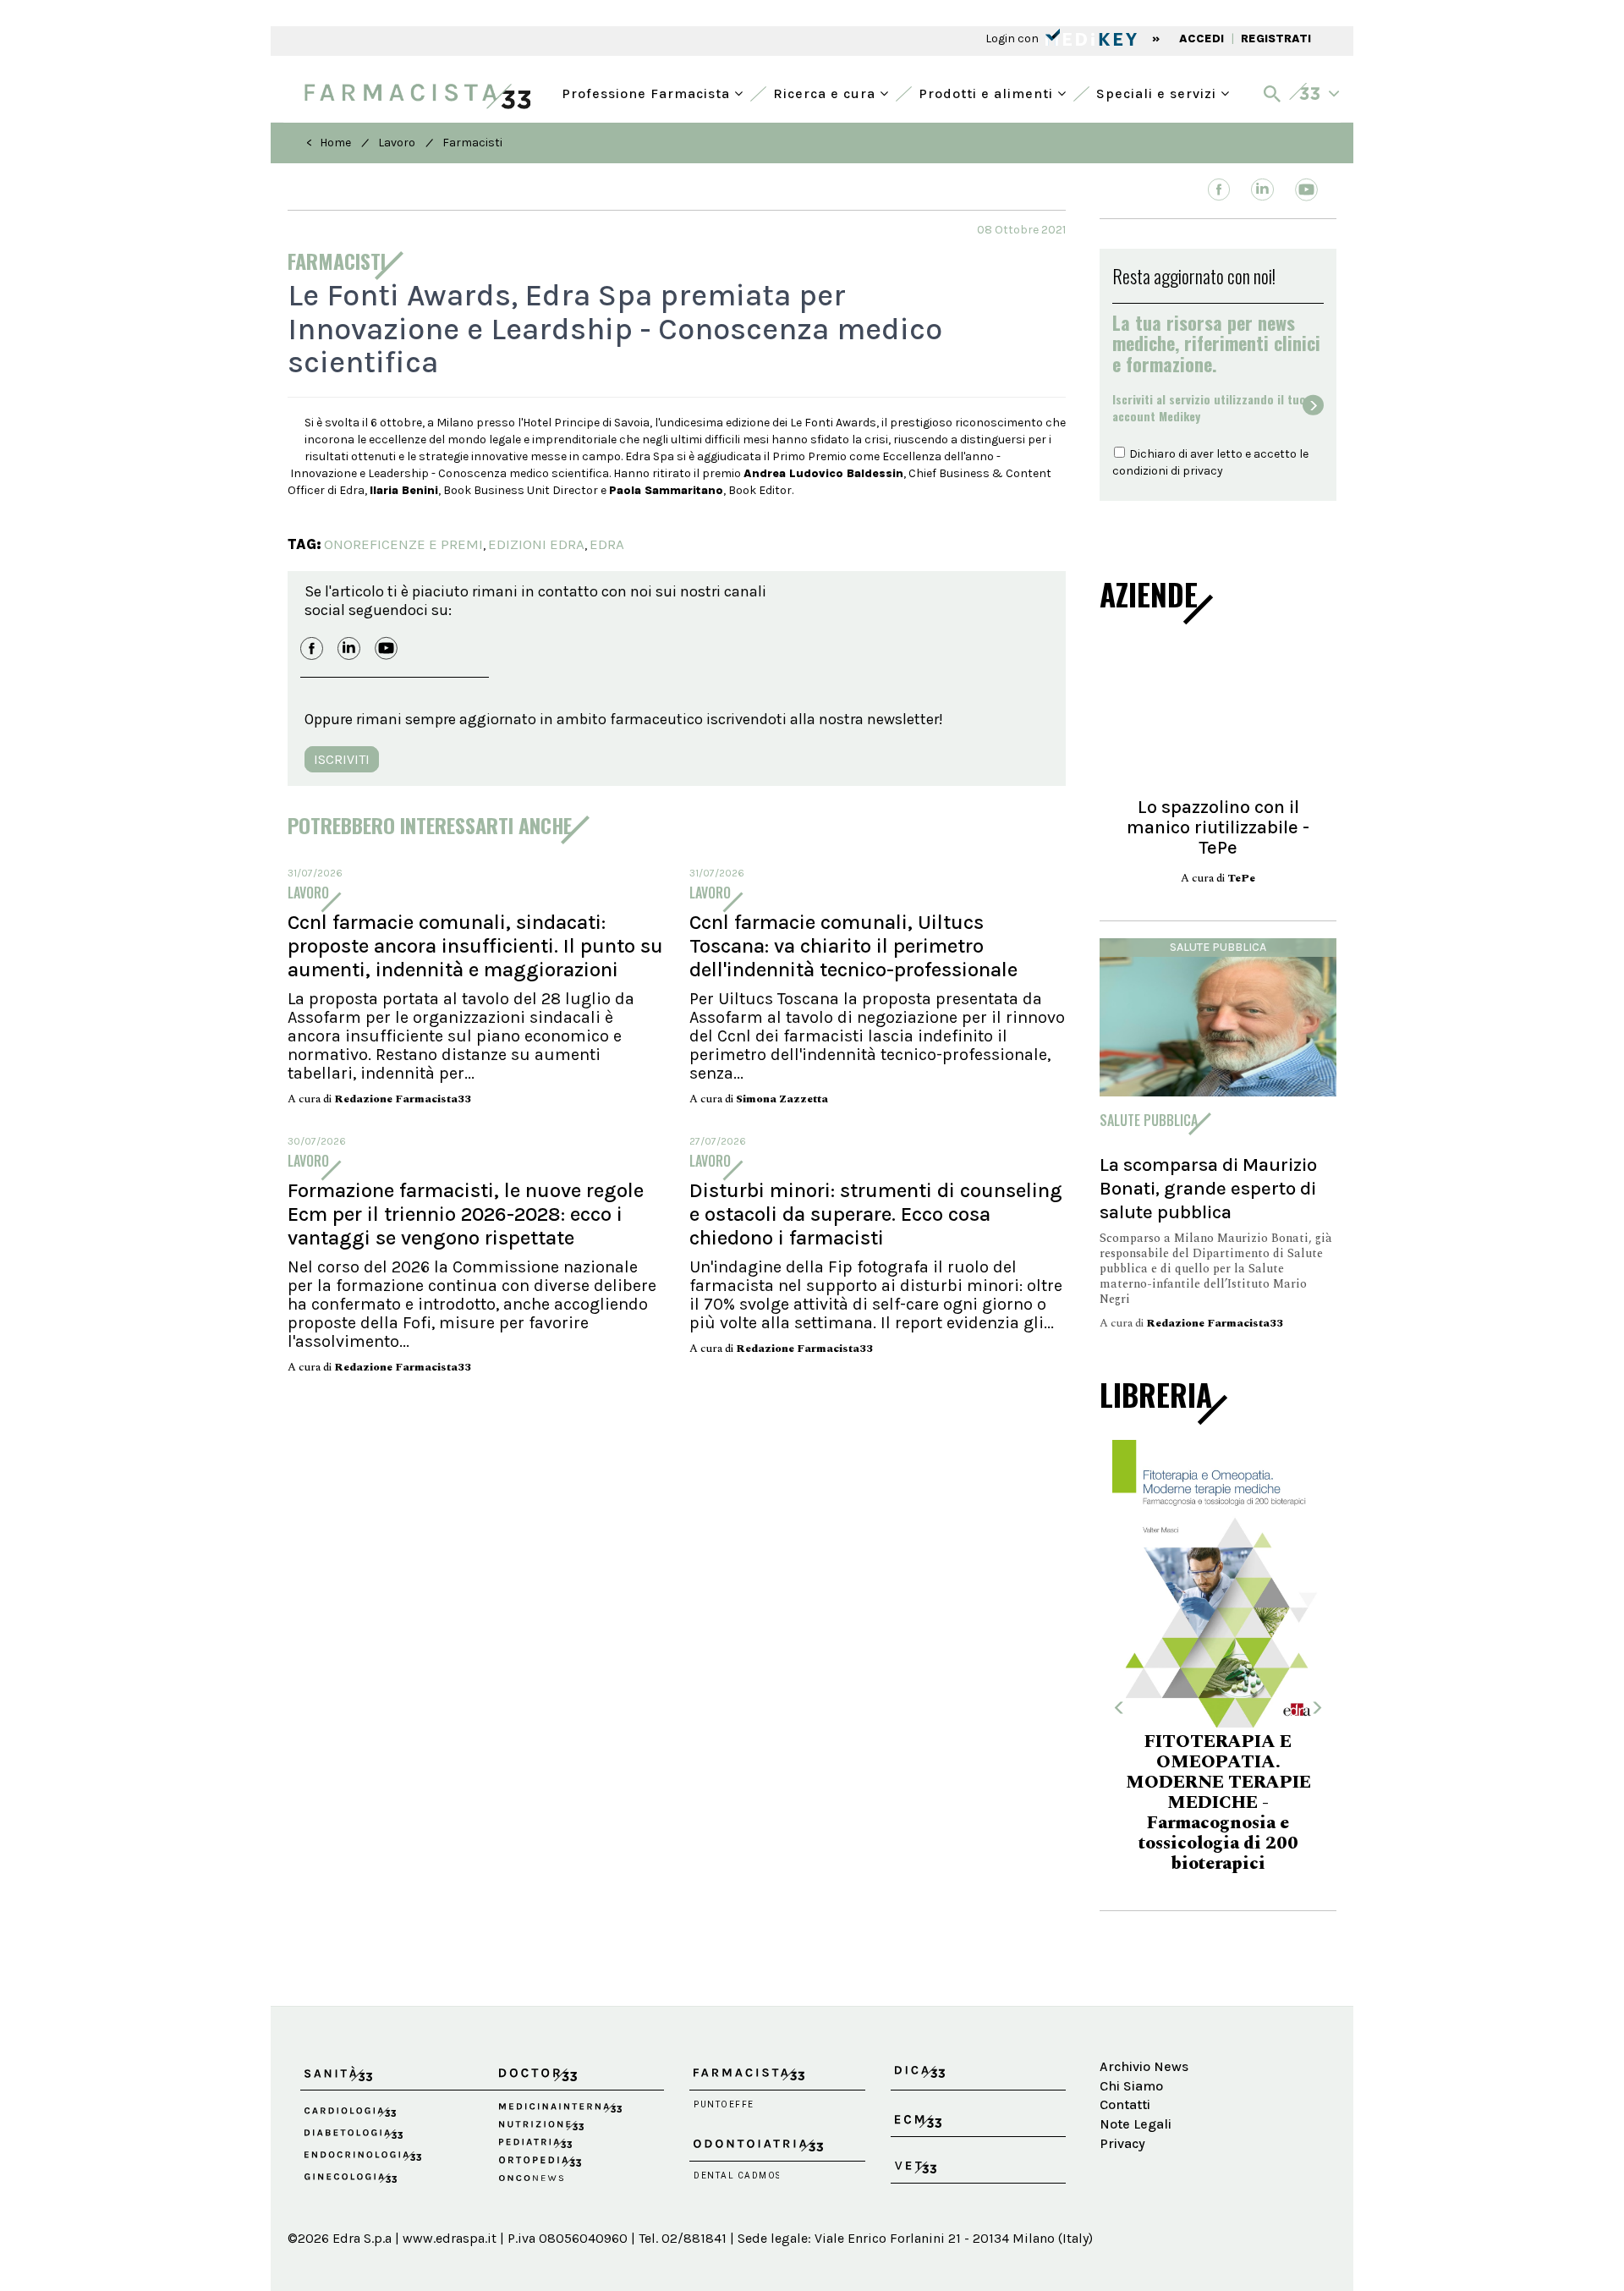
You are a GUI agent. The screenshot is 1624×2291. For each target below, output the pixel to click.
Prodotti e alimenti (988, 92)
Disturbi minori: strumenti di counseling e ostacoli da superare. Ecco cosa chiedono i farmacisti (876, 1214)
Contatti (1125, 2104)
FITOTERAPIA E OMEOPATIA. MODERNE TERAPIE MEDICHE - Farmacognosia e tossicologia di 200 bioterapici (1218, 1803)
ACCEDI (1202, 38)
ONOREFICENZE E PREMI (403, 544)
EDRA (607, 544)
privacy (1203, 471)
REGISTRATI (1276, 38)
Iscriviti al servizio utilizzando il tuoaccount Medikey (1209, 408)
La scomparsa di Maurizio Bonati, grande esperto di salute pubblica (1208, 1188)
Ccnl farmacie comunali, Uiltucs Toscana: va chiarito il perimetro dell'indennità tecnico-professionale (853, 946)
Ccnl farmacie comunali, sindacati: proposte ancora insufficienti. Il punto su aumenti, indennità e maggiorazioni (475, 946)
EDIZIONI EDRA (536, 544)
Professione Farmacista (648, 92)
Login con (1013, 38)
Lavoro (397, 143)
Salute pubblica (1218, 947)
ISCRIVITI (342, 759)
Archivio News (1144, 2066)
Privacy (1122, 2143)
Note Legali (1136, 2124)
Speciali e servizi (1158, 92)
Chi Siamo (1131, 2086)
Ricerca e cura (826, 92)
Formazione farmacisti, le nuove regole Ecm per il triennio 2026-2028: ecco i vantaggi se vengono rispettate (466, 1214)
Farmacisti (472, 143)
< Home (329, 143)
